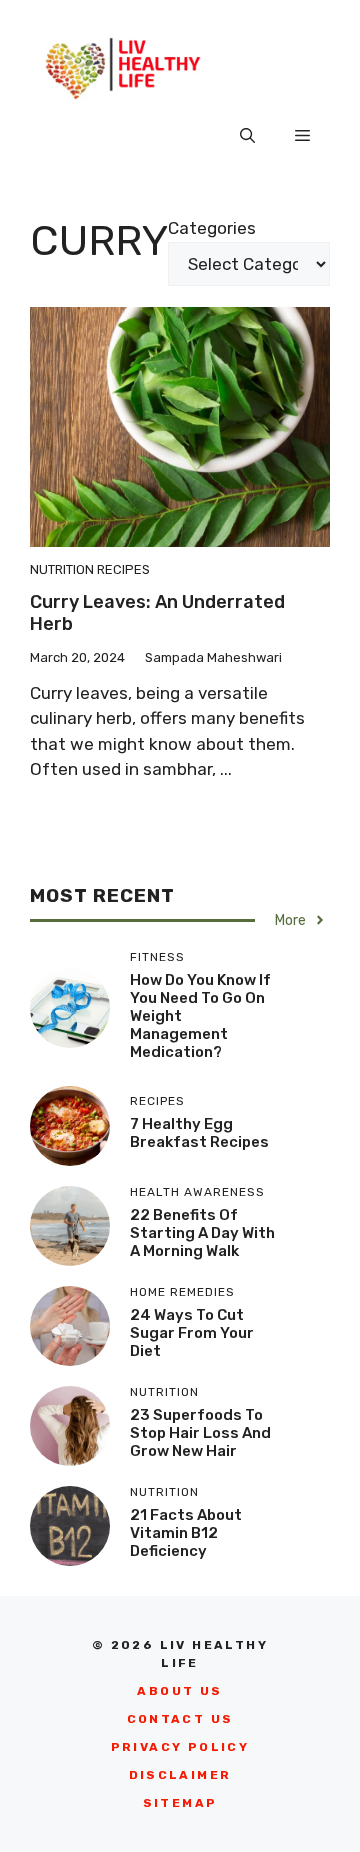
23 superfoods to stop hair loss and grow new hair (200, 1433)
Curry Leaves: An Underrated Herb (157, 613)
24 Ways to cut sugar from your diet (192, 1333)
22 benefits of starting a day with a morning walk (202, 1233)
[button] (247, 136)
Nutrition (62, 569)
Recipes (123, 569)
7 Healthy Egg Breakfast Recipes (199, 1133)
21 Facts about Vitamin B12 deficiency (186, 1533)
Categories (212, 228)
